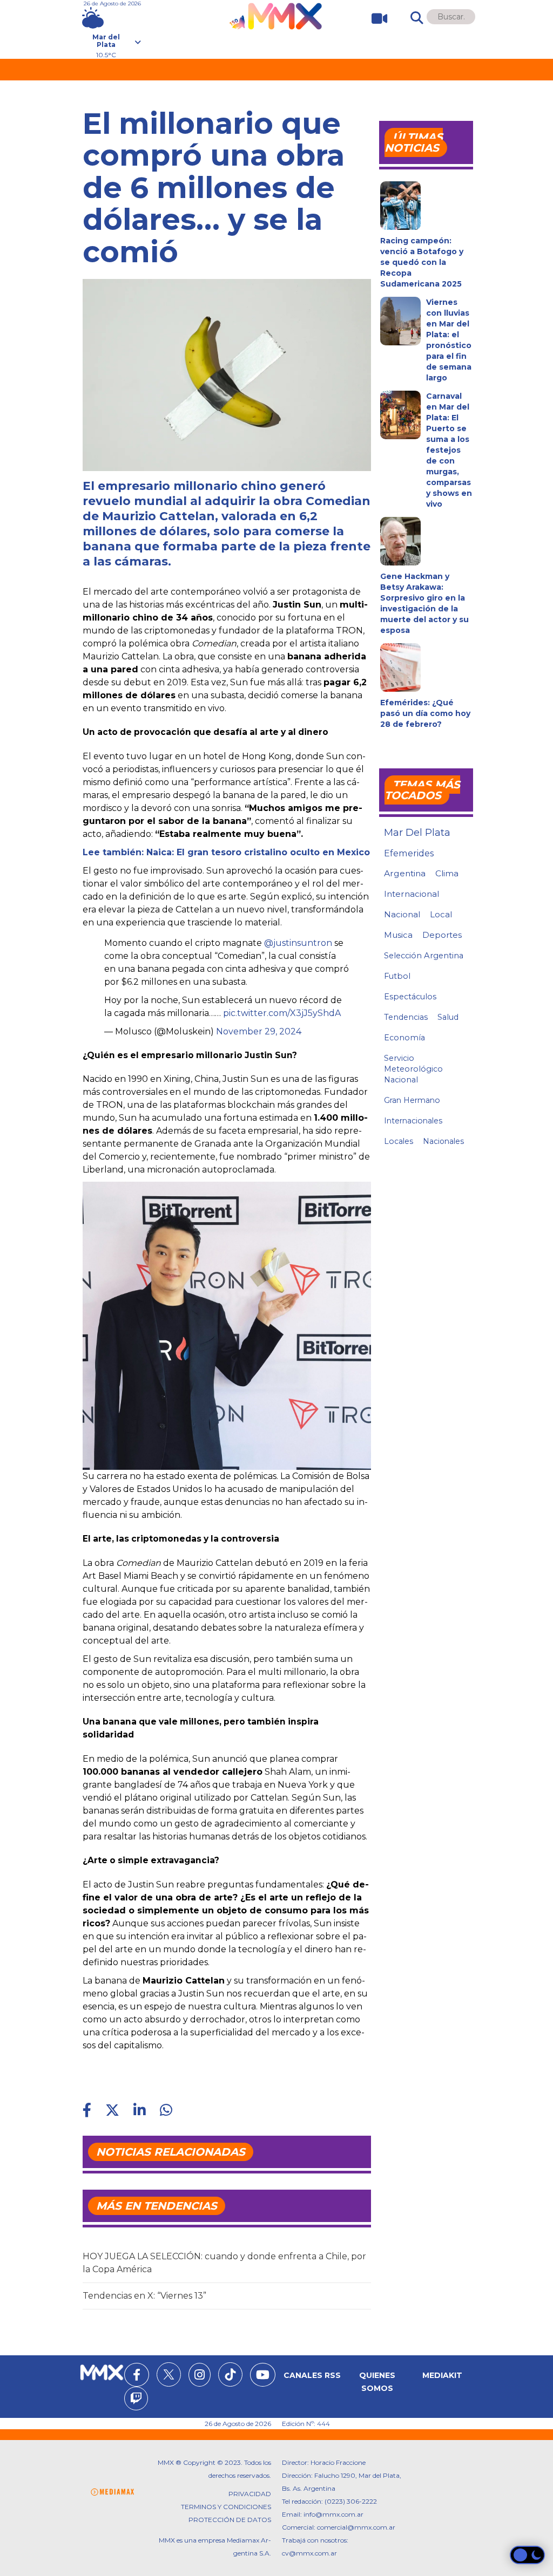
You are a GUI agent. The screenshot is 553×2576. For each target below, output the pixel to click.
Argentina (405, 873)
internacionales (413, 1121)
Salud (448, 1017)
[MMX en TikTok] (230, 2374)
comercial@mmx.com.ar (356, 2527)
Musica (398, 935)
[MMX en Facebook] (137, 2376)
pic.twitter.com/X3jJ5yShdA (282, 1013)
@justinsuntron (298, 943)
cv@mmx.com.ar (309, 2553)
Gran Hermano (412, 1100)
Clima (447, 873)
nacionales (443, 1141)
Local (441, 914)
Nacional (402, 914)
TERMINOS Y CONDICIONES (226, 2507)
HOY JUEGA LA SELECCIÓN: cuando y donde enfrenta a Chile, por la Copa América (224, 2263)
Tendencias (406, 1017)
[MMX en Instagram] (200, 2376)
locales (399, 1141)
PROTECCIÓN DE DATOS (230, 2520)
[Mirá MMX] (375, 19)
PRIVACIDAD (250, 2494)
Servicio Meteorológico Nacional (413, 1069)
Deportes (442, 935)
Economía (404, 1038)
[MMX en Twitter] (169, 2374)
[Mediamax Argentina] (112, 2492)
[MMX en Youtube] (263, 2376)
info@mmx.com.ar (333, 2514)
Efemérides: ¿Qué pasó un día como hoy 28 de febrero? (425, 713)
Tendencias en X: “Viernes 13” (144, 2296)
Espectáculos (410, 997)
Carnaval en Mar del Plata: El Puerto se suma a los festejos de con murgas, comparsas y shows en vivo (449, 450)
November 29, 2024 (259, 1031)
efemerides (409, 853)
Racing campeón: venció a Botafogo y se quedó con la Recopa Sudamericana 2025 (422, 262)
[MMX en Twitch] (136, 2400)
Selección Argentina (424, 956)
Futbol (397, 976)
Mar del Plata (417, 833)
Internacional (412, 894)
